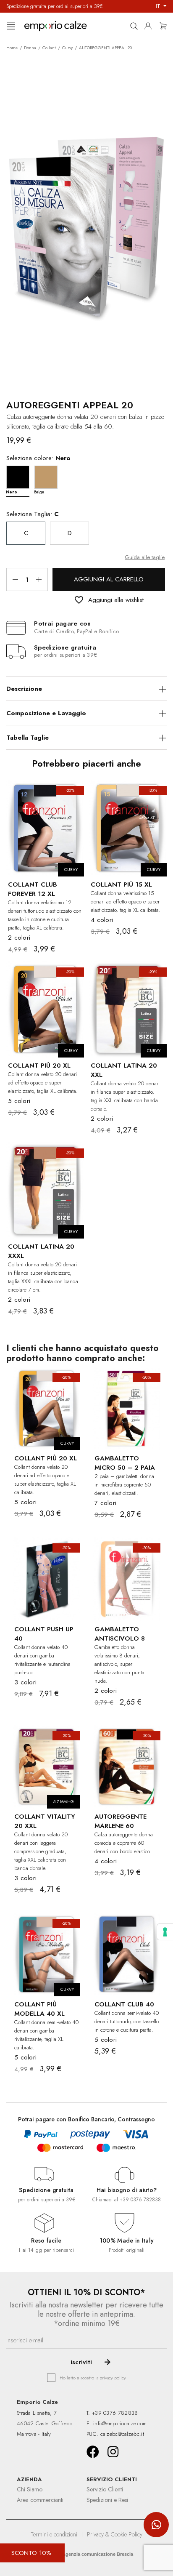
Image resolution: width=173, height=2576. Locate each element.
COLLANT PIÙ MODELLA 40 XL (39, 2009)
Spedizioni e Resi (107, 2500)
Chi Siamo (30, 2489)
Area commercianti (40, 2500)
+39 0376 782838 (140, 2200)
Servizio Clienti (105, 2489)
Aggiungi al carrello (109, 579)
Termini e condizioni (54, 2534)
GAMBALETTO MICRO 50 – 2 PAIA (125, 1463)
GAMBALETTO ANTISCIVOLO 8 (120, 1634)
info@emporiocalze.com (120, 2423)
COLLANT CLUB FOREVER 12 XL (33, 889)
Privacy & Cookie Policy (115, 2534)
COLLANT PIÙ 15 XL (121, 884)
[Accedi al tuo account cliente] (150, 24)
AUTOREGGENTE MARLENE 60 (121, 1821)
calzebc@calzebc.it (122, 2434)
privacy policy (113, 2378)
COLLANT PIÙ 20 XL (39, 1066)
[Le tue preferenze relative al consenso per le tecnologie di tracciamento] (165, 1932)
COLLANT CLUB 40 (124, 2004)
